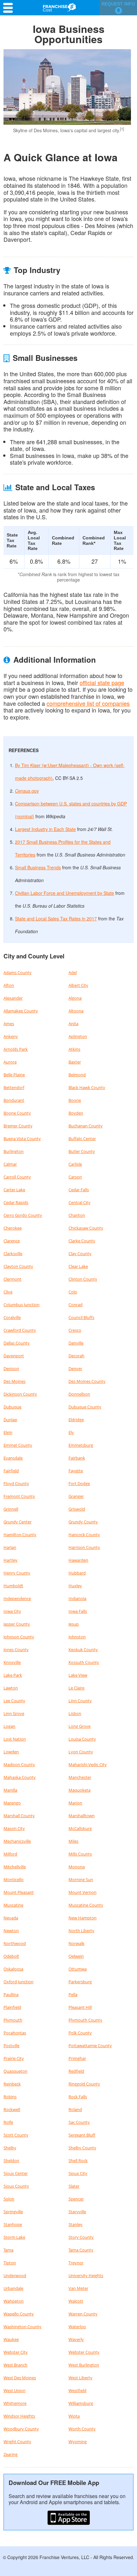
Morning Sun (81, 1879)
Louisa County (82, 1739)
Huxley (75, 1586)
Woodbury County (21, 2429)
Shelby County (82, 2148)
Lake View (78, 1675)
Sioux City (78, 2173)
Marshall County (19, 1816)
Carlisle (75, 1164)
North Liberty (81, 1931)
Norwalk (76, 1943)
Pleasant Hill (80, 2007)
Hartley (11, 1560)
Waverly (76, 2339)
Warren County (83, 2314)
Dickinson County (20, 1394)
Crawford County (20, 1330)
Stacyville (77, 2212)
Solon (9, 2199)
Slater (74, 2186)
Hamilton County (20, 1535)
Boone (75, 1100)
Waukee (11, 2339)
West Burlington (84, 2365)
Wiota (74, 2416)
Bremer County (18, 1126)
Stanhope (13, 2224)
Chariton (77, 1215)
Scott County (16, 2135)
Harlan (10, 1547)
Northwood (15, 1943)
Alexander (13, 998)
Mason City (14, 1828)
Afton (9, 985)
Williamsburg (81, 2403)
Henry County (17, 1573)
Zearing (11, 2454)
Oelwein (76, 1956)
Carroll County (17, 1177)
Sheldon (11, 2161)
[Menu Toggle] (10, 8)
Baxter (75, 1062)
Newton (11, 1931)
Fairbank (77, 1458)
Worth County (82, 2429)
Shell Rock (78, 2161)
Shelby (10, 2148)
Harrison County (84, 1547)
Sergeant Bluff (82, 2135)
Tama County (81, 2250)
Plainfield (12, 2007)
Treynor (76, 2263)
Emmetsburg (81, 1445)
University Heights (86, 2275)
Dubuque (12, 1407)
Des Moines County (87, 1381)
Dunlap (10, 1420)
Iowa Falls (78, 1611)
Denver (75, 1368)
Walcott (76, 2301)
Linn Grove (14, 1713)
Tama (8, 2250)
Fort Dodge (79, 1483)
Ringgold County (84, 2084)
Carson (75, 1177)
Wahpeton (14, 2301)
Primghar (77, 2058)
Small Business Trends (38, 867)
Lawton (11, 1688)
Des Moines (14, 1381)
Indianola (77, 1598)
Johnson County (19, 1637)
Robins (10, 2097)
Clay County (80, 1254)
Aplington (78, 1036)
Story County (81, 2237)
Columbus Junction (22, 1305)
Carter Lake (14, 1190)
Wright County (17, 2442)
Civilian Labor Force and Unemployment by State (65, 893)
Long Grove (79, 1726)
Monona (77, 1867)
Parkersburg (80, 1982)
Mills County (80, 1854)
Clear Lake (78, 1266)
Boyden (76, 1113)
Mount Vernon (83, 1892)
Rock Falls (78, 2097)
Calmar (10, 1164)
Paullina (11, 1994)
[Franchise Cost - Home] (59, 7)
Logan (9, 1726)
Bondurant (14, 1100)
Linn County (80, 1701)
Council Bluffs (81, 1317)
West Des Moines (20, 2378)
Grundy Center (18, 1522)
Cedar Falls (79, 1190)
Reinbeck (12, 2084)
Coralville (12, 1317)
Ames (9, 1024)
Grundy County (83, 1522)
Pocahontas (15, 2033)
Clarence (12, 1241)
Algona (75, 998)
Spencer (76, 2199)
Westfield (77, 2390)
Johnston (77, 1637)
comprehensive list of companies (88, 703)
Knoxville (12, 1662)
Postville (11, 2046)
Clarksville (13, 1254)
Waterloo (77, 2327)
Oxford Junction (18, 1982)
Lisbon (75, 1713)
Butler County (82, 1151)
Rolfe (8, 2122)
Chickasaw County (86, 1228)
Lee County (14, 1701)
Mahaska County (20, 1777)
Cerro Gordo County (23, 1215)
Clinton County (83, 1279)
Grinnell (11, 1509)
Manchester (80, 1777)
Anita (73, 1024)
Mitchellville (15, 1867)
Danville (76, 1343)
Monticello (14, 1879)
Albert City (78, 985)
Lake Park (13, 1675)
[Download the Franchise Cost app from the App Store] (68, 2518)
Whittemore (15, 2403)
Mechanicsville (17, 1841)
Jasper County (17, 1624)
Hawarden (78, 1560)
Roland (75, 2109)
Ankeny (11, 1036)
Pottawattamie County (90, 2046)
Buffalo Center (82, 1139)
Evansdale (13, 1458)
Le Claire (76, 1688)
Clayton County (18, 1266)
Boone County (17, 1113)
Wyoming (78, 2442)
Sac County (79, 2122)
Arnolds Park (16, 1049)
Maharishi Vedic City (88, 1764)
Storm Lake (14, 2237)
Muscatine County (86, 1905)
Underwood (15, 2275)
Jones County (16, 1650)
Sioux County (16, 2186)
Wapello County (19, 2314)
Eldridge (76, 1420)
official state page (102, 682)
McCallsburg (80, 1828)
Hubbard (77, 1573)
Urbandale (13, 2288)
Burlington (14, 1151)
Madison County (19, 1764)
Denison (11, 1368)
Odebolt (11, 1956)
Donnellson (79, 1394)
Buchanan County (86, 1126)
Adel (73, 972)
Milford (10, 1854)
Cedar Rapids (16, 1202)
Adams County (18, 972)
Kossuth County (84, 1662)
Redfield (76, 2071)
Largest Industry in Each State (45, 829)
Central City (79, 1202)
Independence (17, 1598)
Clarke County (82, 1241)
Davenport (14, 1356)
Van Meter (78, 2288)
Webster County (84, 2352)
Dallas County (17, 1343)
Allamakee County (21, 1011)
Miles (73, 1841)
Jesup (74, 1624)
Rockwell (12, 2109)
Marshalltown (82, 1816)
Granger (76, 1496)
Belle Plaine (14, 1075)
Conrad (76, 1305)
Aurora (10, 1062)
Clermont (12, 1279)
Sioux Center (16, 2173)
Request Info (118, 7)
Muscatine (13, 1905)
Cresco (75, 1330)
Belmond (77, 1075)
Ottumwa (78, 1969)
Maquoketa (79, 1790)
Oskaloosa (13, 1969)
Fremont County (19, 1496)
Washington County (22, 2327)
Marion (75, 1803)
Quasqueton (15, 2071)
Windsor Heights (19, 2416)
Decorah (76, 1356)
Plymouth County (85, 2020)
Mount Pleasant (19, 1892)
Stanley (76, 2224)
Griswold (77, 1509)
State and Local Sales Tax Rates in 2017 (56, 918)
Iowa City (12, 1611)
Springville (13, 2212)
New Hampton (83, 1918)
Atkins (74, 1049)
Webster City (16, 2352)
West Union (14, 2390)
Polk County (80, 2033)
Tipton (10, 2263)
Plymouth (13, 2020)
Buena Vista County (22, 1139)
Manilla (10, 1790)
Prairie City (14, 2058)
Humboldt (13, 1586)
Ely (71, 1432)
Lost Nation (15, 1739)
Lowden (11, 1752)
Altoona (76, 1011)
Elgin (8, 1432)
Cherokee (13, 1228)
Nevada (11, 1918)
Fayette (76, 1471)
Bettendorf (14, 1087)
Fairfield (11, 1471)
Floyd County (16, 1483)
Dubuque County (85, 1407)
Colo (73, 1292)
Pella (73, 1994)
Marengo (12, 1803)
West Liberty (80, 2378)
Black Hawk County (87, 1087)
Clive (8, 1292)
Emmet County (18, 1445)
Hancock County (84, 1535)
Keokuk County (83, 1650)
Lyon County (81, 1752)
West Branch (15, 2365)
